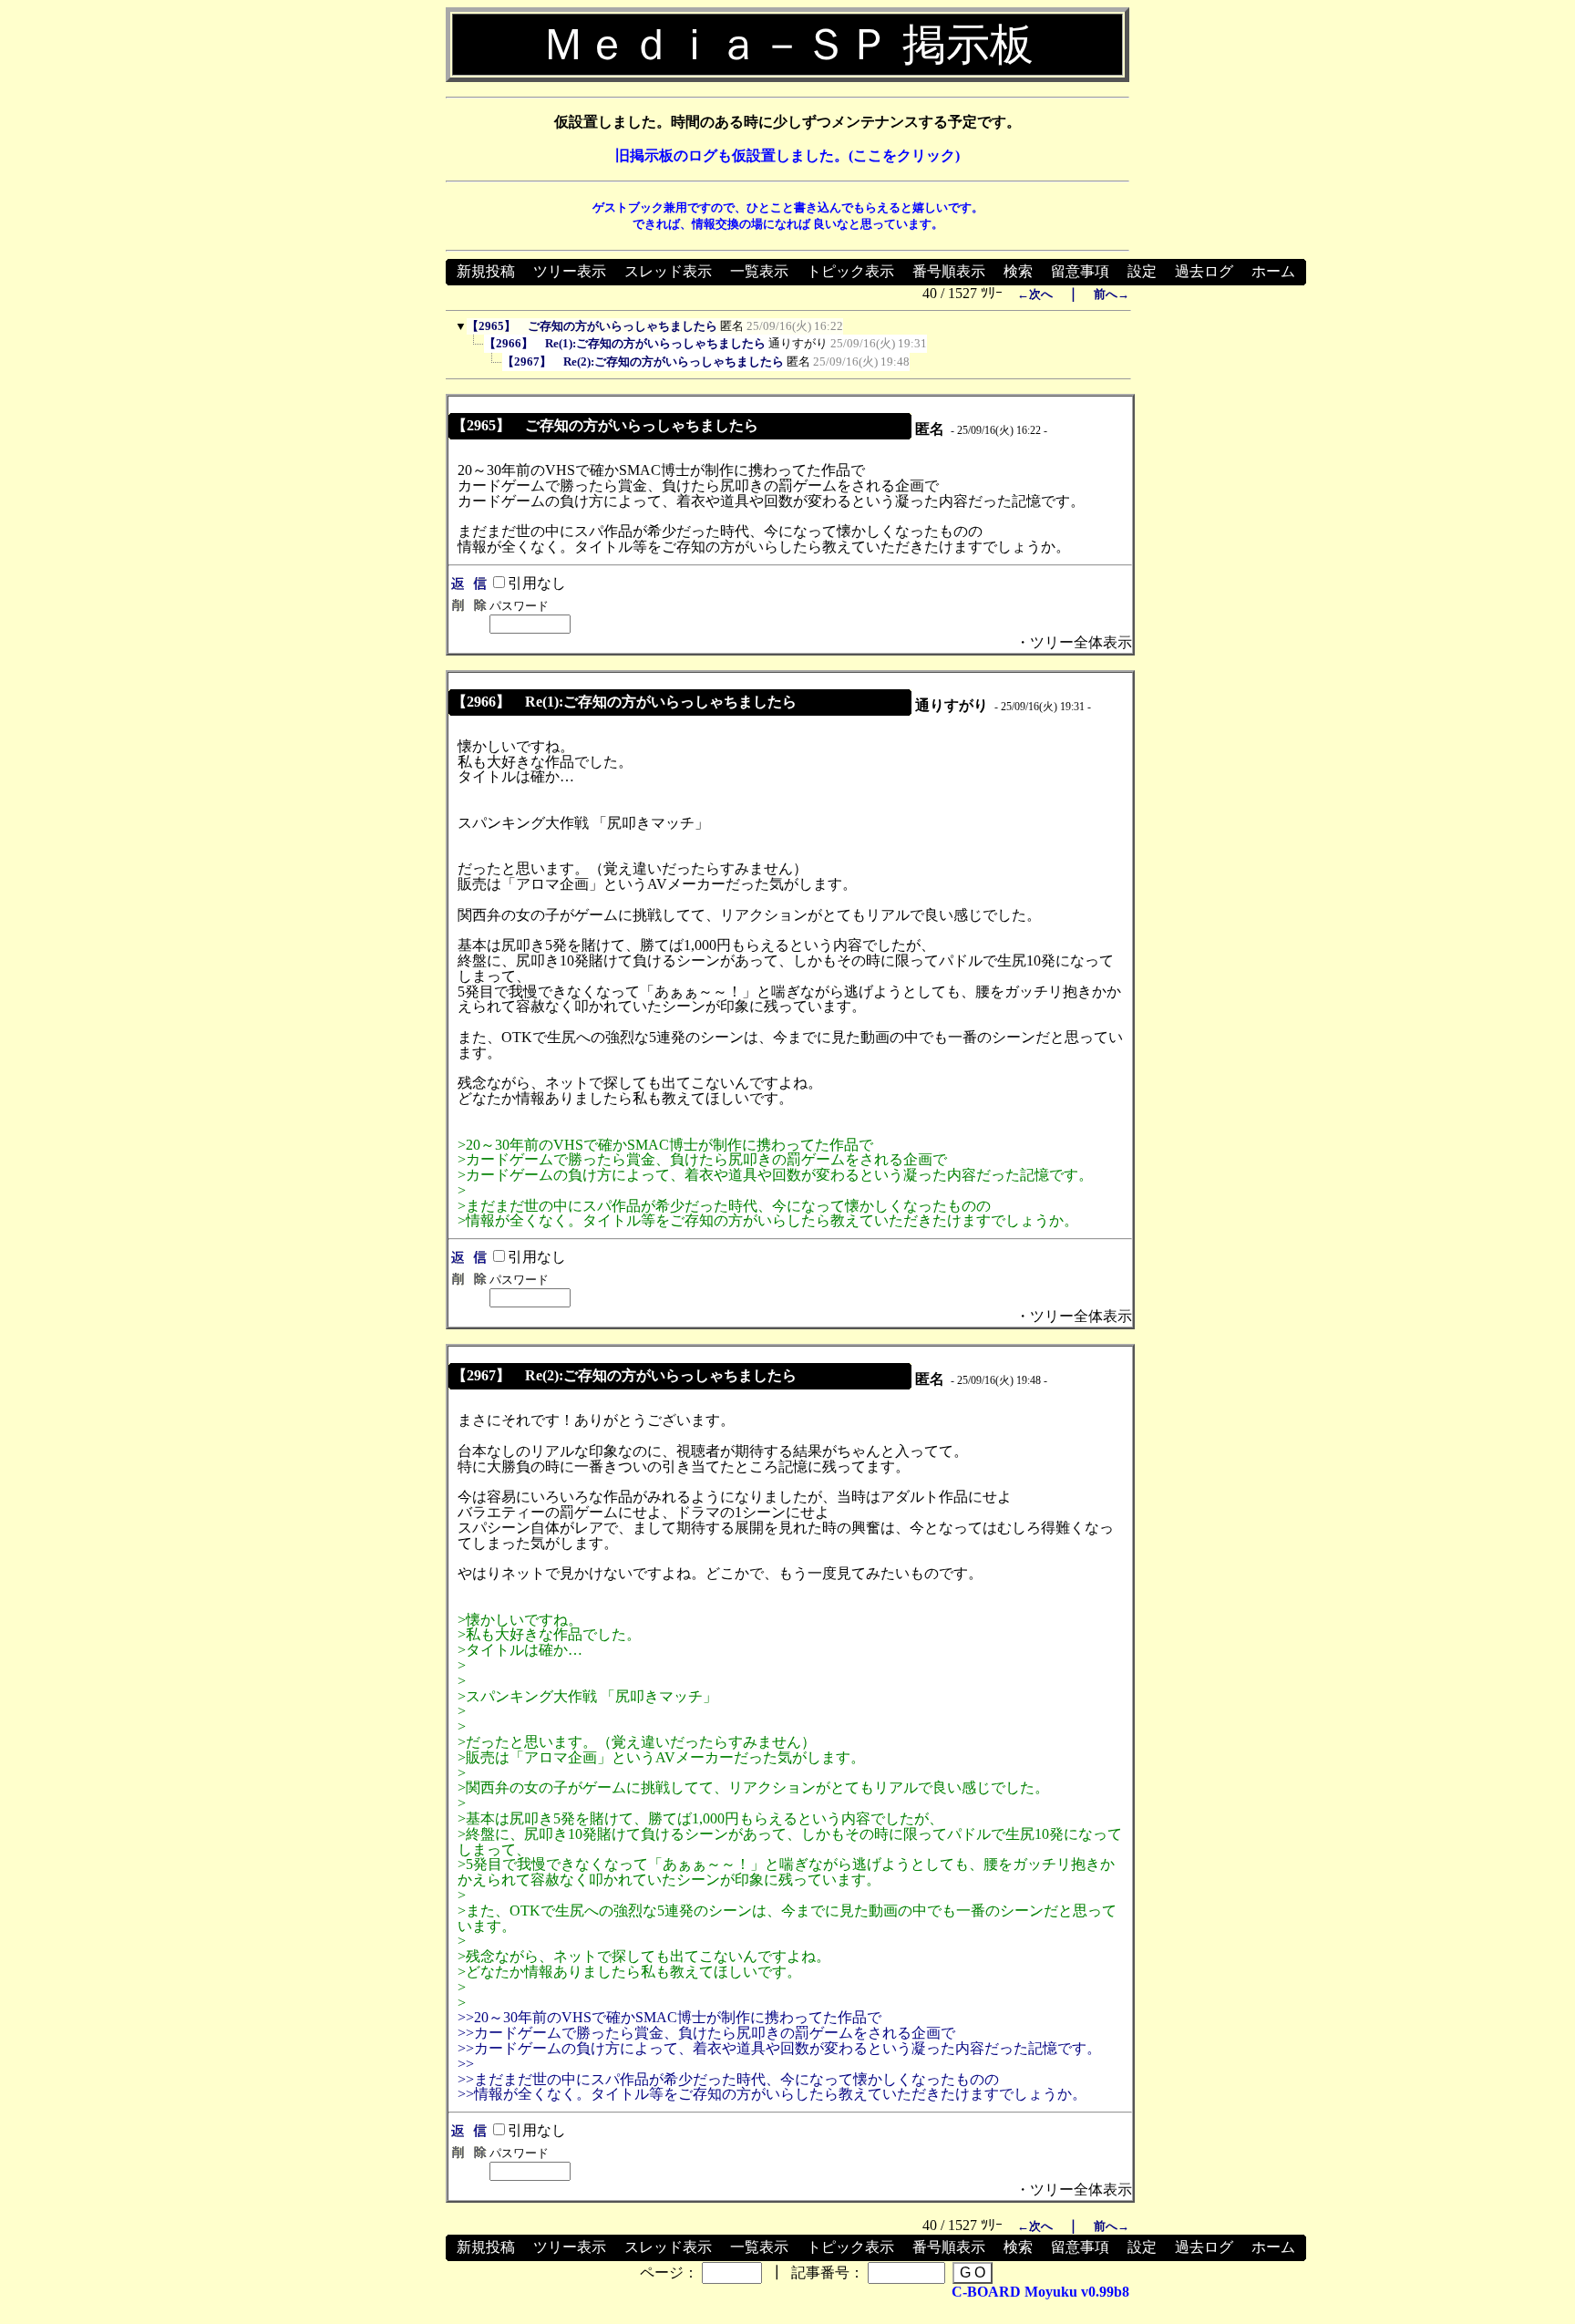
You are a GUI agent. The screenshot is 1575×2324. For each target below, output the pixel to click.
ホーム (1273, 271)
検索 (1018, 271)
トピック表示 (850, 271)
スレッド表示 (668, 271)
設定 (1142, 271)
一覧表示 (759, 271)
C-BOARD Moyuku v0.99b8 (1040, 2292)
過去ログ (1204, 271)
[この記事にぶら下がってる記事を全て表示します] (475, 348)
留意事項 (1080, 271)
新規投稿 (486, 271)
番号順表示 (949, 271)
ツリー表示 (570, 271)
